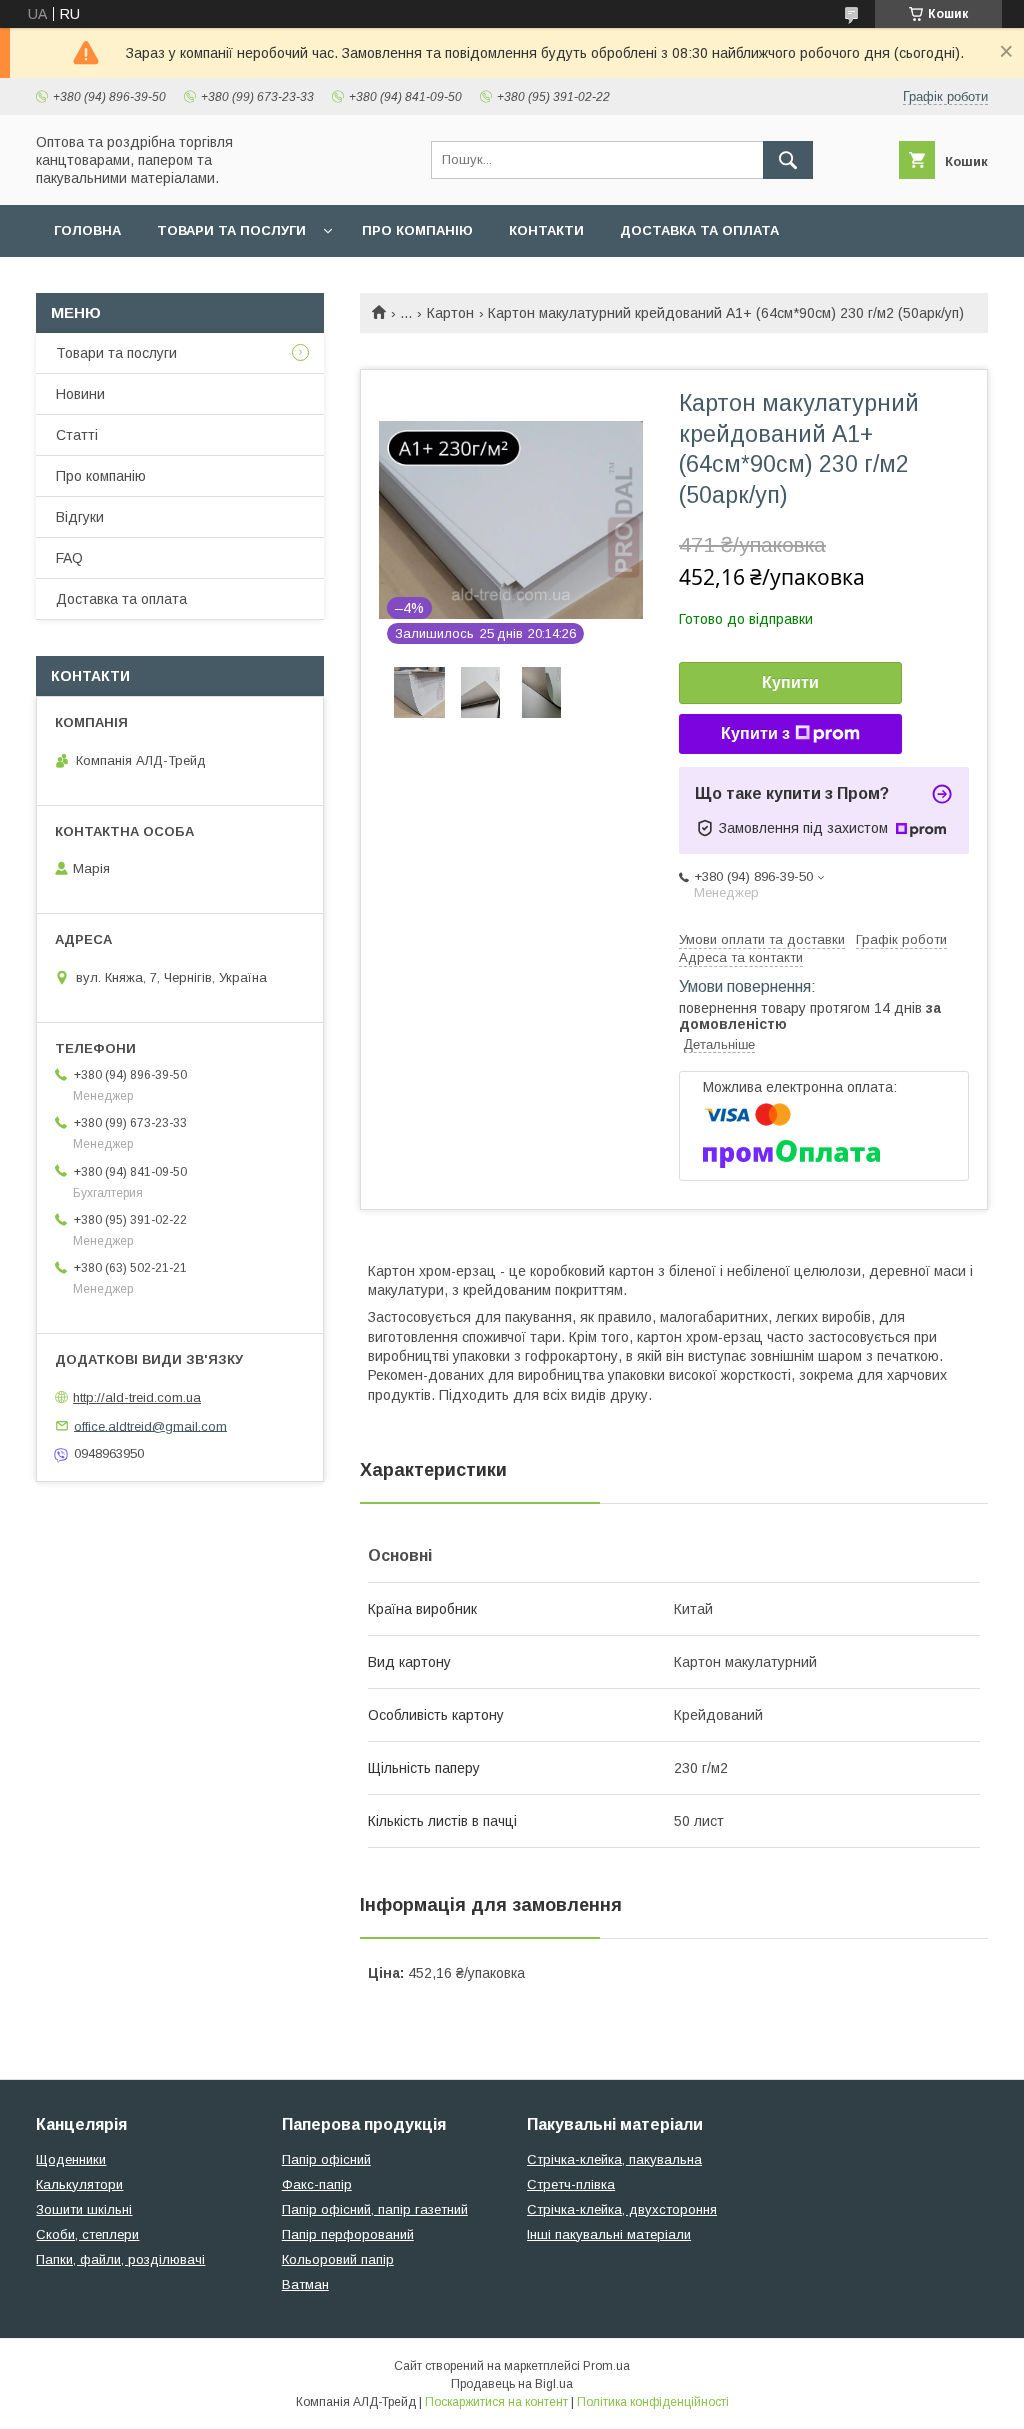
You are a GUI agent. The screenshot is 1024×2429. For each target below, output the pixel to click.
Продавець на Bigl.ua (512, 2384)
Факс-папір (317, 2184)
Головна (87, 230)
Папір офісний (326, 2159)
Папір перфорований (348, 2234)
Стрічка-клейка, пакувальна (614, 2159)
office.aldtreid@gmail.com (150, 1425)
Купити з (755, 733)
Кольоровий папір (338, 2259)
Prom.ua (606, 2366)
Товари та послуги (231, 230)
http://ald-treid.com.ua (137, 1397)
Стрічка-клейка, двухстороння (622, 2209)
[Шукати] (788, 160)
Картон (450, 313)
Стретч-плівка (571, 2184)
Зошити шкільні (84, 2209)
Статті (77, 435)
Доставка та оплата (699, 230)
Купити (790, 682)
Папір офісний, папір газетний (375, 2209)
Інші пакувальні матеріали (609, 2234)
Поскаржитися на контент (496, 2402)
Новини (80, 394)
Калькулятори (79, 2184)
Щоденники (71, 2159)
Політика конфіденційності (653, 2402)
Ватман (305, 2284)
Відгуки (80, 517)
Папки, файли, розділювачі (120, 2259)
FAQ (69, 558)
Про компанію (417, 230)
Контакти (546, 230)
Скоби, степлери (87, 2234)
